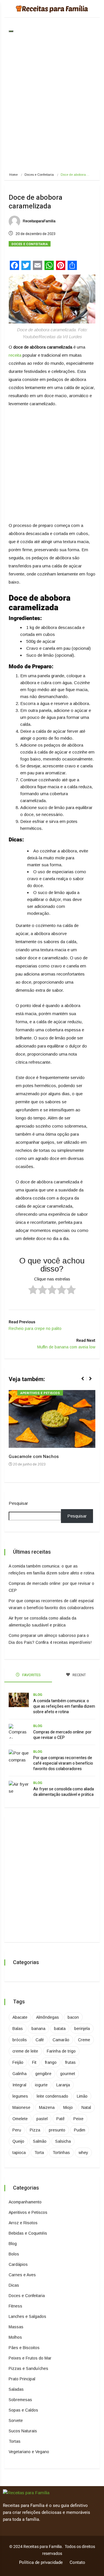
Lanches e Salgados (27, 2316)
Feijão (18, 2062)
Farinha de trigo (61, 2051)
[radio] (33, 1291)
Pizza (35, 2130)
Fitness (15, 2306)
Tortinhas (61, 2153)
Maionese (21, 2107)
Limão (82, 2096)
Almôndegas (48, 2017)
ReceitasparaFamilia (39, 221)
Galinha (19, 2074)
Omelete (20, 2119)
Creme (84, 2040)
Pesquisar (18, 1503)
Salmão (40, 2141)
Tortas (15, 2441)
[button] (85, 1382)
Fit (34, 2062)
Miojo (68, 2107)
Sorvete (16, 2420)
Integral (19, 2085)
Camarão (61, 2040)
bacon (73, 2017)
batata (60, 2029)
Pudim (80, 2130)
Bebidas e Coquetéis (28, 2233)
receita (15, 355)
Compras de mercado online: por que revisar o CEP (62, 1735)
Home (13, 175)
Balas (18, 2029)
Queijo (18, 2141)
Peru (17, 2130)
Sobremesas (20, 2400)
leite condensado (52, 2096)
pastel (42, 2119)
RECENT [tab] (79, 1675)
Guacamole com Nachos (34, 1457)
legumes (20, 2096)
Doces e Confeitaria (39, 175)
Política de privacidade (41, 2562)
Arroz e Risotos (23, 2223)
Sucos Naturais (23, 2431)
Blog (38, 1695)
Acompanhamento (25, 2202)
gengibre (43, 2074)
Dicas (14, 2285)
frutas (70, 2062)
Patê (61, 2119)
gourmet (68, 2074)
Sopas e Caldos (23, 2410)
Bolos (14, 2254)
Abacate (20, 2017)
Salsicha (63, 2141)
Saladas (16, 2389)
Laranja (63, 2085)
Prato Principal (22, 2379)
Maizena (47, 2107)
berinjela (82, 2029)
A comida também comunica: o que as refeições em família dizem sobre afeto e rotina (64, 1706)
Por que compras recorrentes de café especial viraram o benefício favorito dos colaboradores (63, 1763)
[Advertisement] (52, 106)
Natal (86, 2107)
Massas (16, 2327)
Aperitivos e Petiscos (40, 1393)
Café (40, 2040)
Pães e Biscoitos (24, 2348)
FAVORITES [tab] (31, 1675)
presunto (57, 2130)
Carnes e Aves (22, 2275)
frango (51, 2062)
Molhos (15, 2337)
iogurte (41, 2085)
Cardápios (18, 2264)
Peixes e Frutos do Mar (30, 2358)
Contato (77, 2562)
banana (38, 2029)
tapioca (19, 2153)
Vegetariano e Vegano (29, 2452)
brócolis (20, 2040)
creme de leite (25, 2051)
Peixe (78, 2119)
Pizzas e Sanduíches (28, 2368)
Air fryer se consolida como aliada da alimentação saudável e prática (64, 1792)
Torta (39, 2153)
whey (83, 2153)
